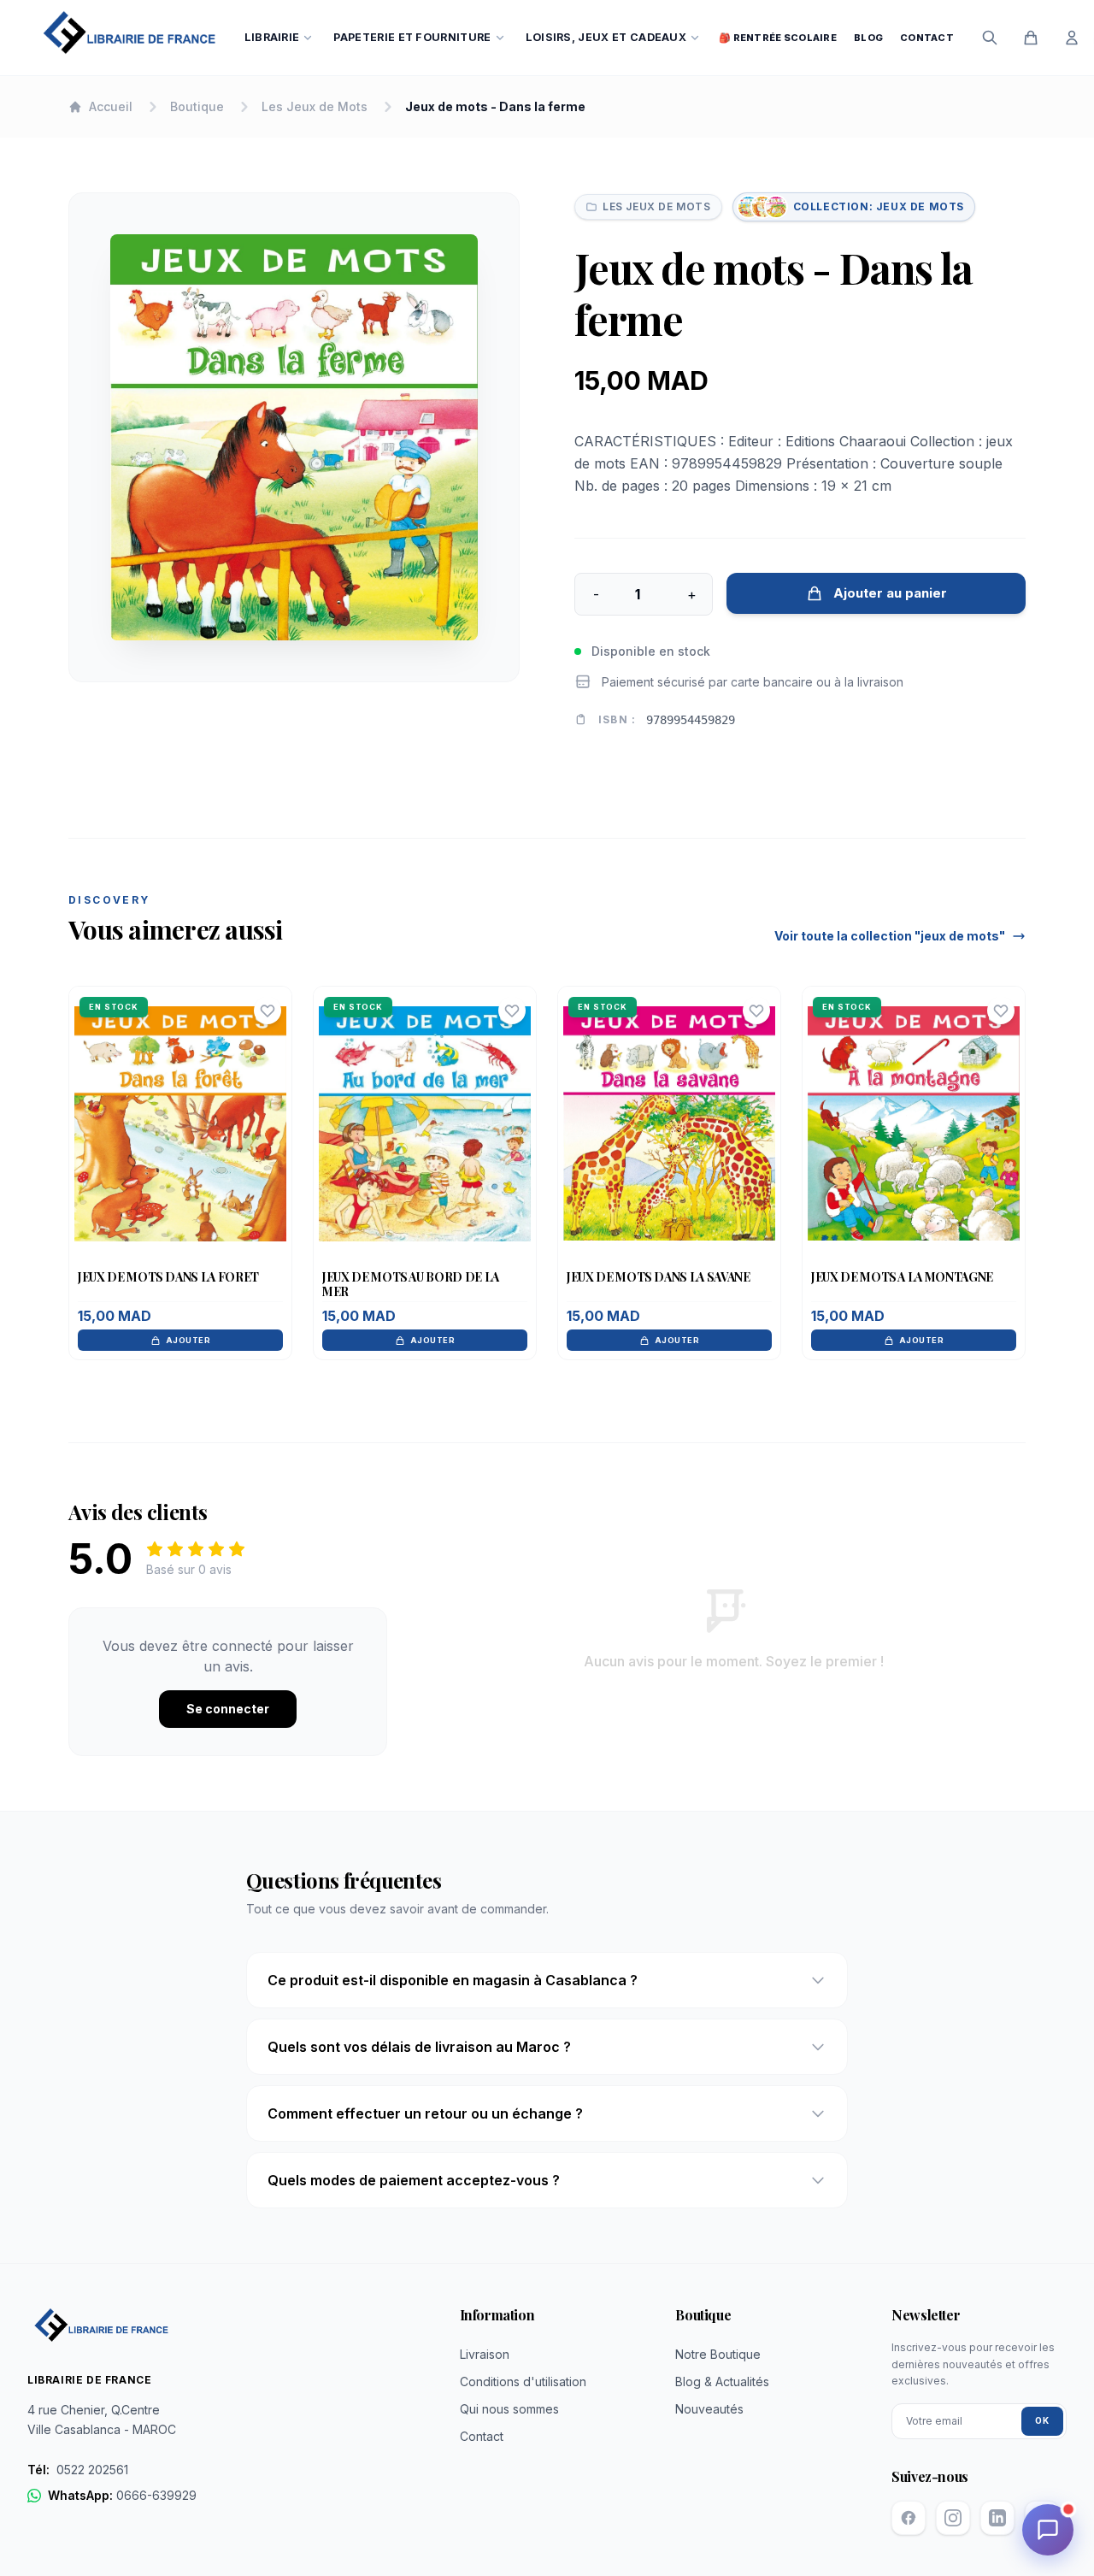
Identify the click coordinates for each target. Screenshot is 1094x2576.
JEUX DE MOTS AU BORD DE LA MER (411, 1285)
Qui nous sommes (509, 2409)
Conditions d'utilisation (523, 2381)
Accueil (111, 106)
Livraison (485, 2354)
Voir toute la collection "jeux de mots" (890, 936)
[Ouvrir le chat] (1048, 2530)
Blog (868, 38)
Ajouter (188, 1340)
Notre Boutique (718, 2354)
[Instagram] (953, 2518)
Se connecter (228, 1709)
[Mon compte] (1072, 38)
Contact (927, 38)
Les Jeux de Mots (315, 106)
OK (1042, 2420)
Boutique (197, 106)
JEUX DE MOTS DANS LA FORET (168, 1277)
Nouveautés (709, 2409)
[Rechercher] (990, 38)
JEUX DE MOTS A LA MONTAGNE (902, 1277)
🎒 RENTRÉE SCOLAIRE (778, 38)
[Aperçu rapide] (180, 1158)
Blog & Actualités (722, 2381)
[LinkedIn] (997, 2518)
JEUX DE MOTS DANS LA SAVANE (659, 1277)
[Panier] (1031, 38)
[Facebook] (909, 2518)
